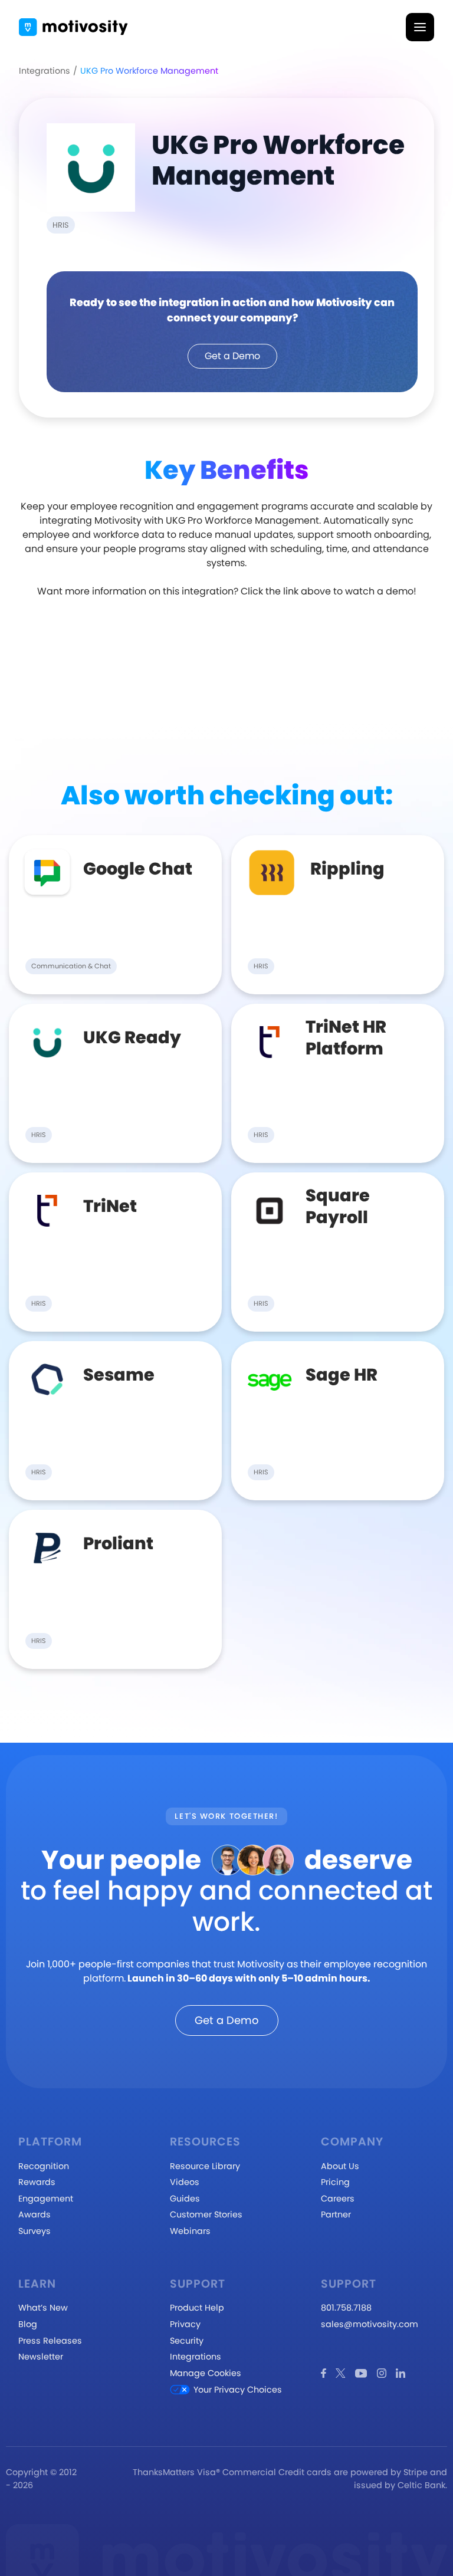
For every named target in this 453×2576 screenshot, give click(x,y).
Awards (35, 2214)
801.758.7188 (346, 2308)
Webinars (190, 2231)
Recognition (44, 2166)
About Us (340, 2166)
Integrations (45, 71)
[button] (420, 27)
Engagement (46, 2199)
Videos (185, 2182)
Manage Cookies (206, 2373)
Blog (28, 2324)
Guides (185, 2199)
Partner (336, 2214)
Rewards (37, 2182)
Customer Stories (206, 2214)
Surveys (35, 2231)
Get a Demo (232, 356)
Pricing (335, 2182)
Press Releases (50, 2341)
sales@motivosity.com (370, 2324)
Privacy (185, 2324)
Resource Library (205, 2166)
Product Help (197, 2308)
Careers (338, 2199)
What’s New (43, 2308)
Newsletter (41, 2357)
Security (187, 2341)
